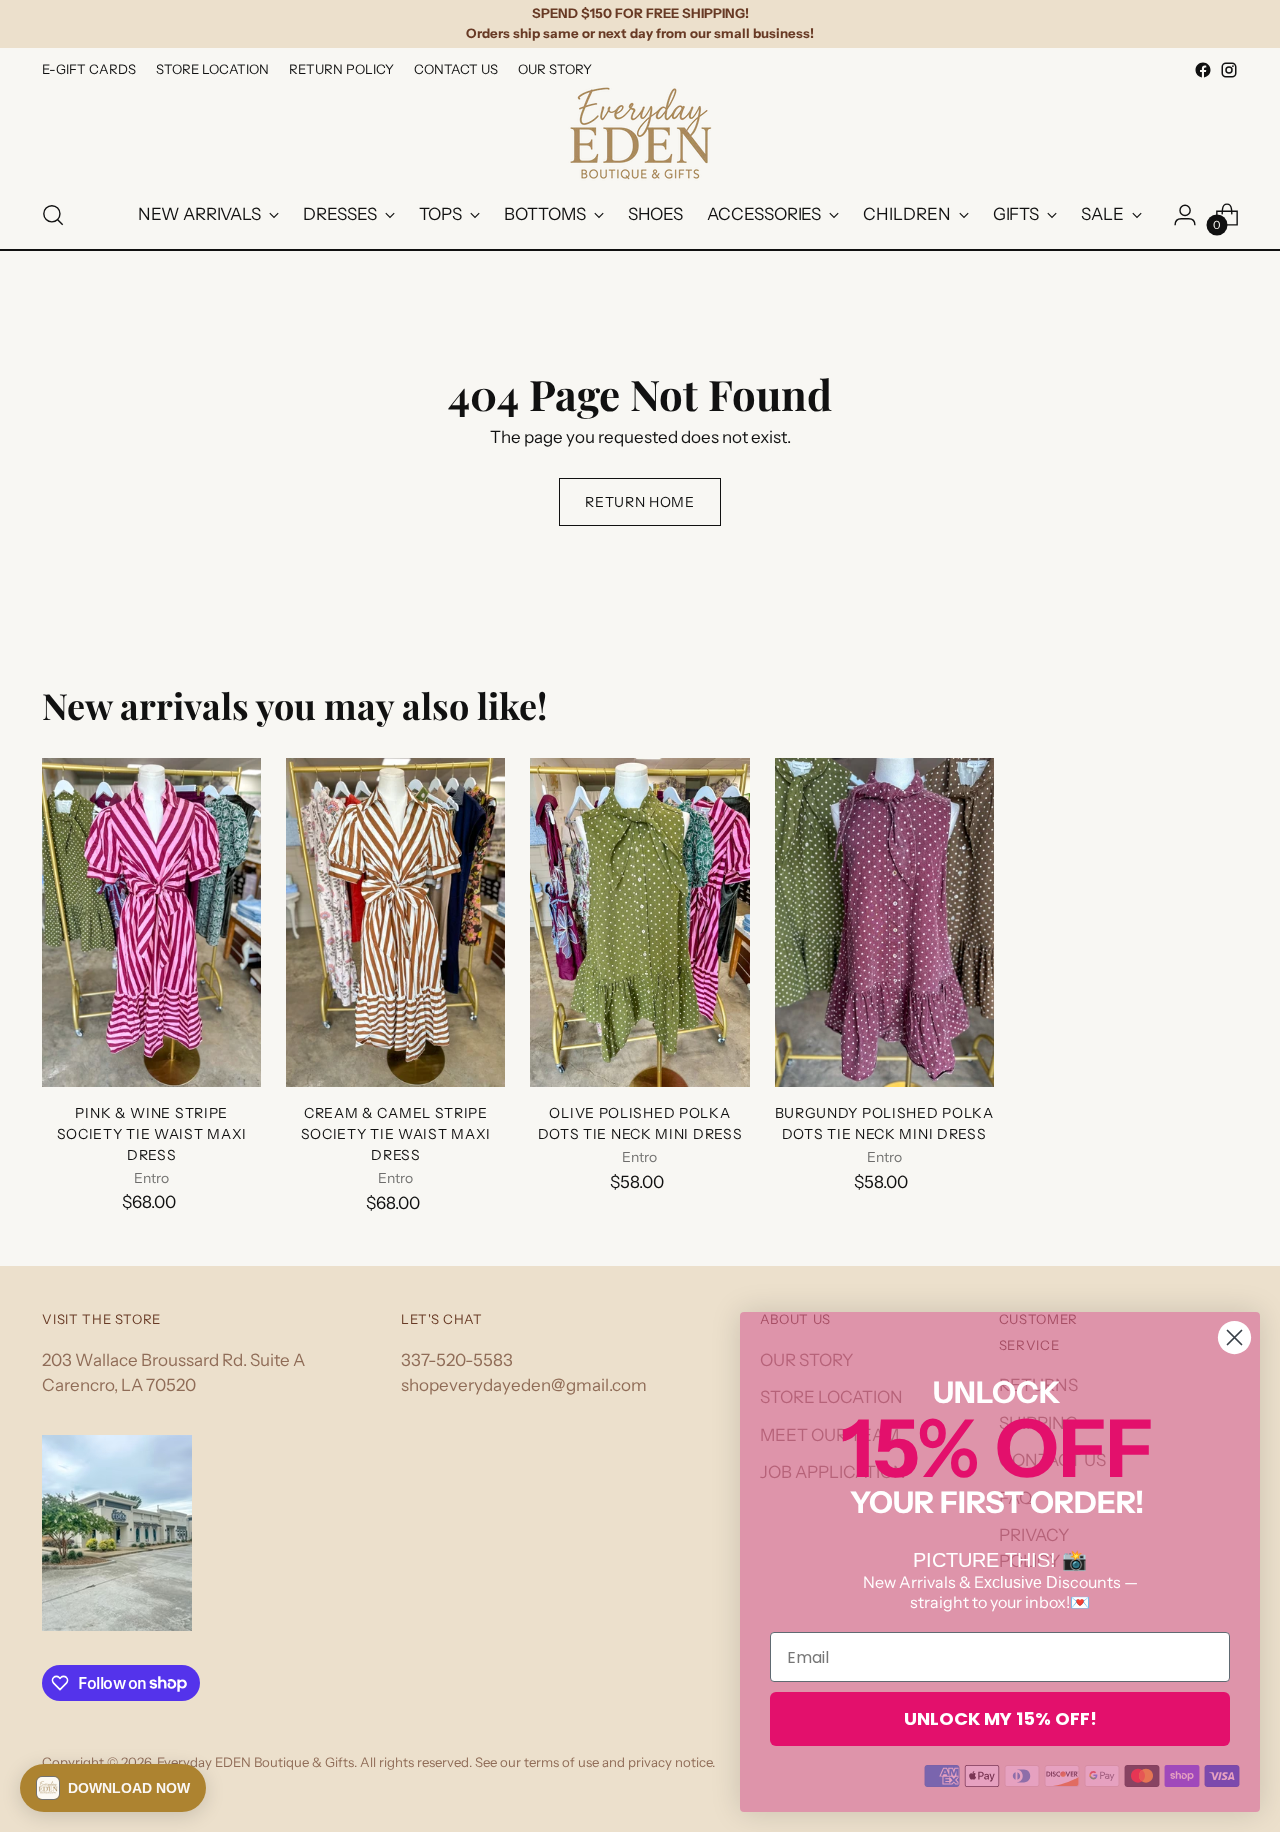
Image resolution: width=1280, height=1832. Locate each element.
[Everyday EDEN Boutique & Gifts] (640, 132)
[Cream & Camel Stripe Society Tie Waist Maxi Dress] (395, 922)
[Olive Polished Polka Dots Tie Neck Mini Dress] (639, 922)
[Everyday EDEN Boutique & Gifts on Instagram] (1229, 70)
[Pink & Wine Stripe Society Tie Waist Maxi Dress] (151, 922)
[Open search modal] (53, 215)
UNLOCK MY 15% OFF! (1000, 1718)
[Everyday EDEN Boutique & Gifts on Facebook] (1203, 70)
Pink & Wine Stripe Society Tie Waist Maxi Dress (152, 1134)
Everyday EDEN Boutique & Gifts (255, 1762)
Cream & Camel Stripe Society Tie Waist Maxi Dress (396, 1134)
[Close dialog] (1234, 1337)
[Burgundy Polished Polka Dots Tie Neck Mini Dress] (884, 922)
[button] (113, 1788)
